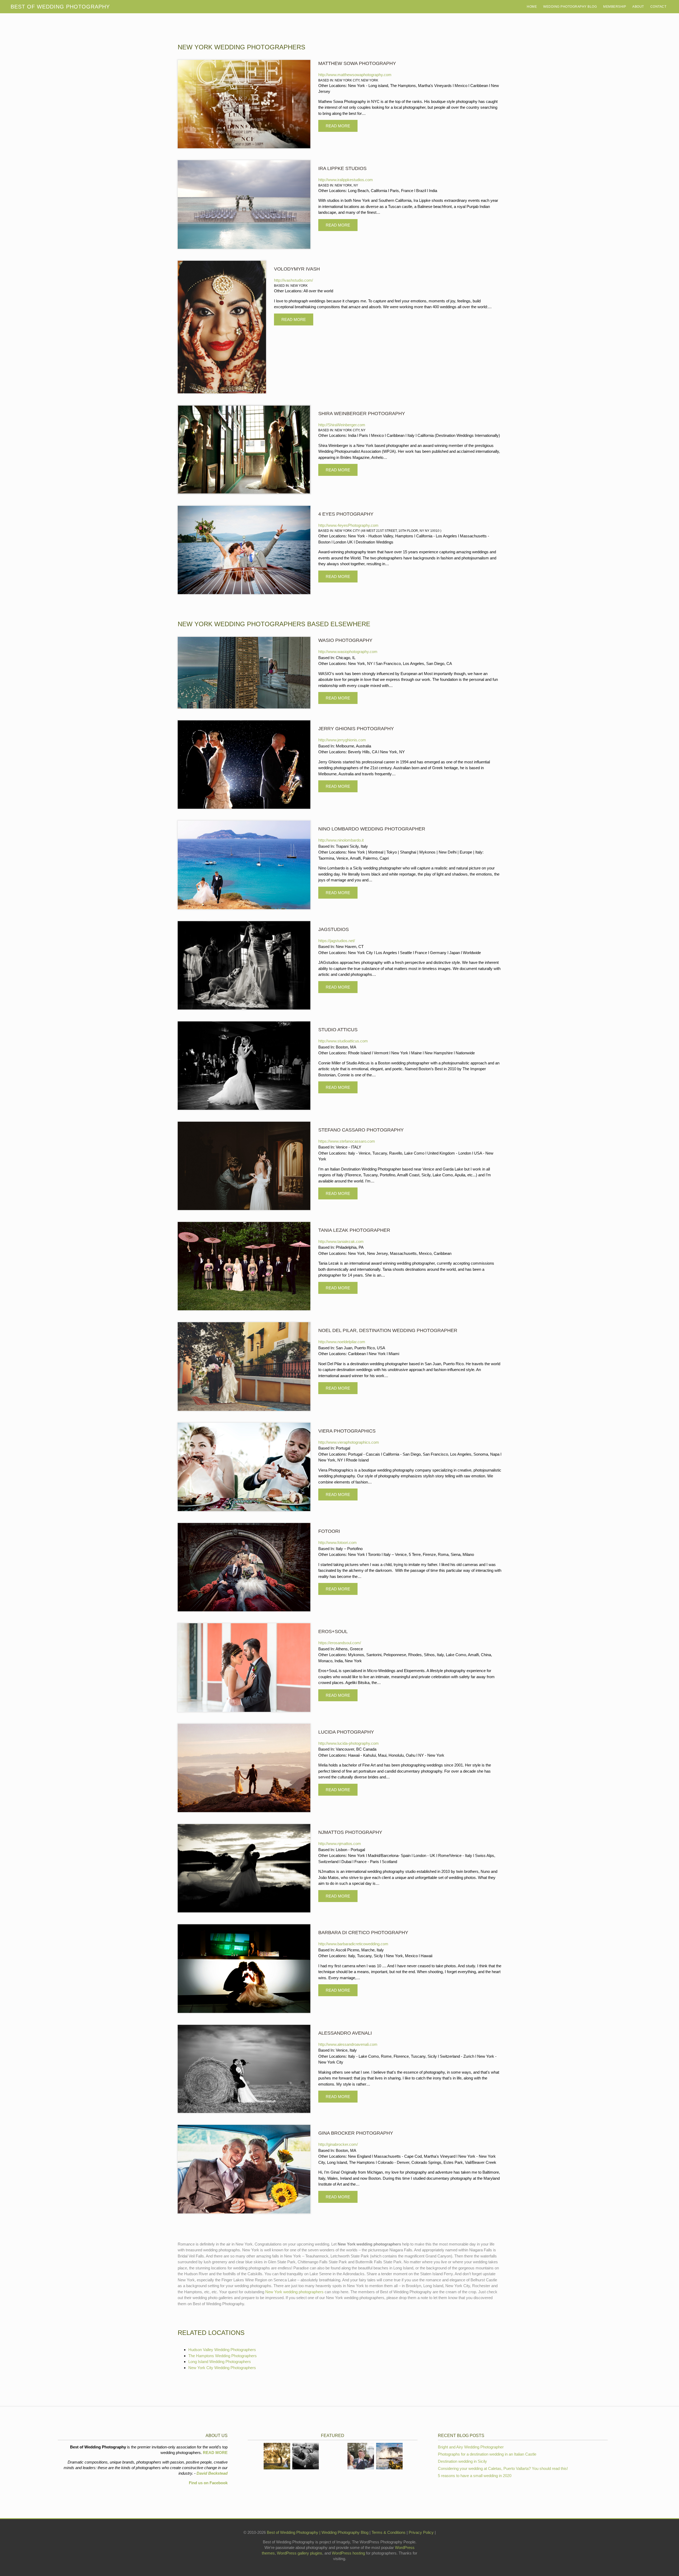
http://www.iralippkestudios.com (346, 180)
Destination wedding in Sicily (462, 2461)
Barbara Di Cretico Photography (363, 1933)
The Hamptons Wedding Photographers (223, 2356)
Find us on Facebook (208, 2483)
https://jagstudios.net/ (337, 941)
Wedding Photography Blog (570, 7)
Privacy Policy (422, 2532)
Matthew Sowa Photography (357, 63)
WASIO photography (345, 640)
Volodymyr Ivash (297, 269)
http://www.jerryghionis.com (342, 740)
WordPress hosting (348, 2553)
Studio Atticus (338, 1030)
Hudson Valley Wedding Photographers (222, 2350)
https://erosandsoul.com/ (340, 1643)
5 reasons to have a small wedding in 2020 (475, 2476)
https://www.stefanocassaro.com (347, 1141)
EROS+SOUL (333, 1631)
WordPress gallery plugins (300, 2553)
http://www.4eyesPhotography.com (348, 525)
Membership (615, 7)
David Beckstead (212, 2473)
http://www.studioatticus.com (343, 1041)
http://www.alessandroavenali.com (348, 2044)
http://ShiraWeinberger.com (342, 425)
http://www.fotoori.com (338, 1542)
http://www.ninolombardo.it (341, 840)
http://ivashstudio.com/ (293, 280)
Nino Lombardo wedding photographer (372, 829)
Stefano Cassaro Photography (361, 1130)
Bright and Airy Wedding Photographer (471, 2447)
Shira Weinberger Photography (362, 414)
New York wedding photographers (294, 2292)
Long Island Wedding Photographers (220, 2362)
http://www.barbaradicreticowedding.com (353, 1944)
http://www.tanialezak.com (341, 1241)
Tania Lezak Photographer (354, 1230)
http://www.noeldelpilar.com (342, 1342)
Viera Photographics (347, 1431)
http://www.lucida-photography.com (349, 1743)
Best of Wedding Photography (293, 2532)
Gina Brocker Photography (356, 2133)
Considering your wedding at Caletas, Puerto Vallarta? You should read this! (503, 2468)
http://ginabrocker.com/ (338, 2144)
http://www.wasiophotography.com (348, 652)
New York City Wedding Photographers (222, 2368)
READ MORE (215, 2453)
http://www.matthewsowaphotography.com (355, 75)
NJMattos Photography (350, 1832)
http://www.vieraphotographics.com (349, 1442)
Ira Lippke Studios (342, 168)
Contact (658, 7)
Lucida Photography (346, 1732)
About (638, 7)
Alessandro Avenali (345, 2033)
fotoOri (329, 1531)
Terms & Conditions (389, 2532)
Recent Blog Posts (461, 2436)
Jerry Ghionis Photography (356, 729)
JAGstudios (334, 929)
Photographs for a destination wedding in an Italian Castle (487, 2454)
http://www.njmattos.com (340, 1844)
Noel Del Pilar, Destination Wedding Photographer (388, 1330)
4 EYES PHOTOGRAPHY (346, 514)
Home (532, 7)
